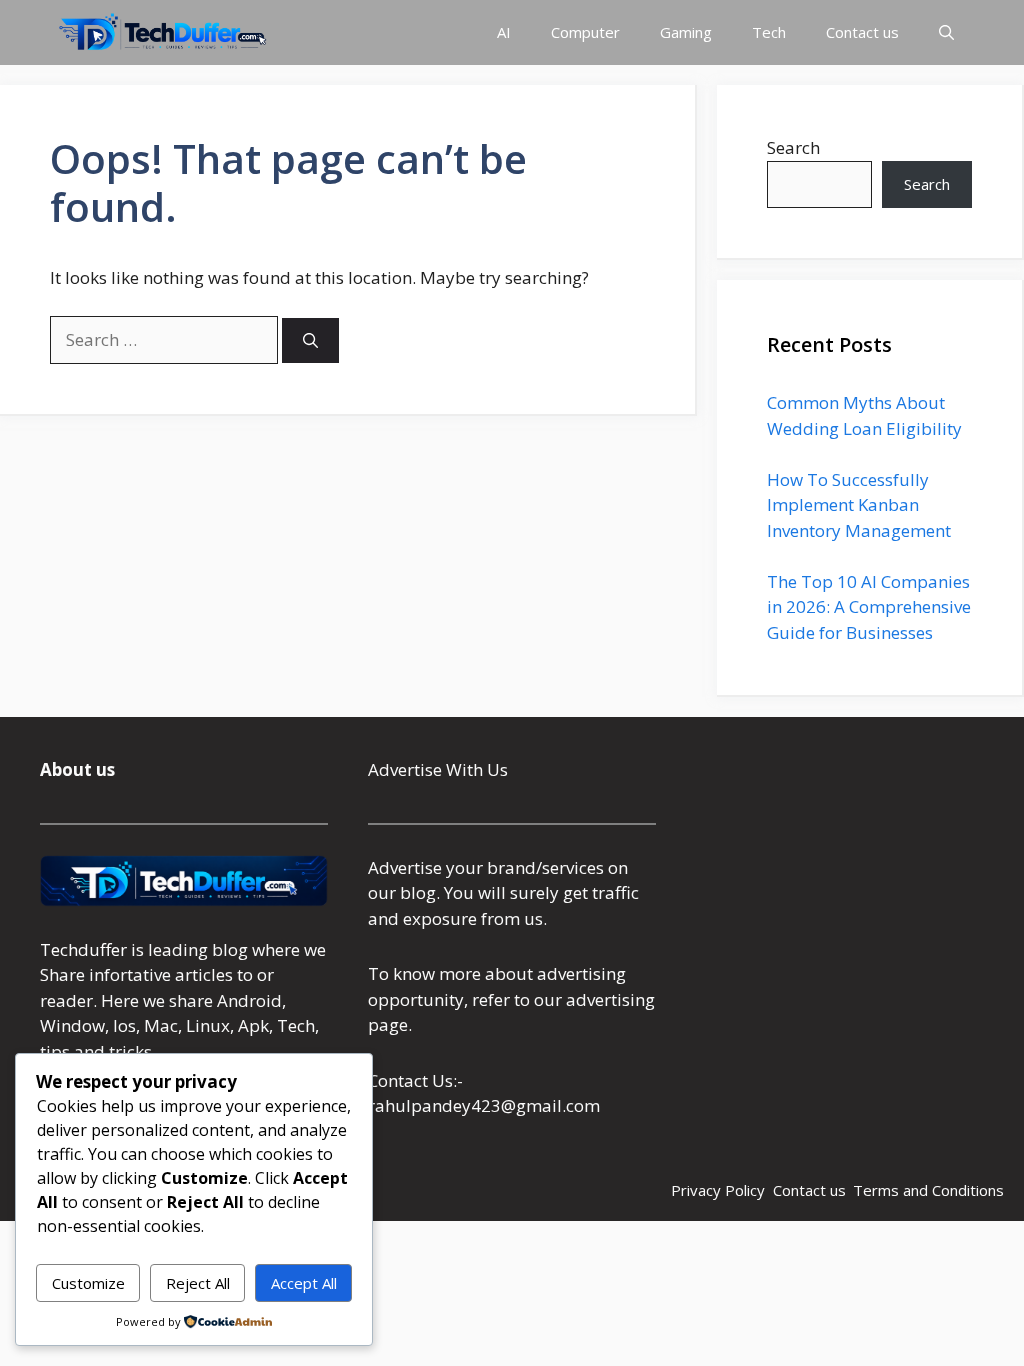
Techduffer (83, 949)
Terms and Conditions (928, 1190)
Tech (769, 32)
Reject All (198, 1283)
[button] (946, 32)
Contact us (862, 32)
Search (793, 147)
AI (504, 32)
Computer (585, 32)
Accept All (304, 1283)
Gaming (686, 32)
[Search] (310, 340)
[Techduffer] (163, 32)
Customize (88, 1283)
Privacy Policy (718, 1190)
